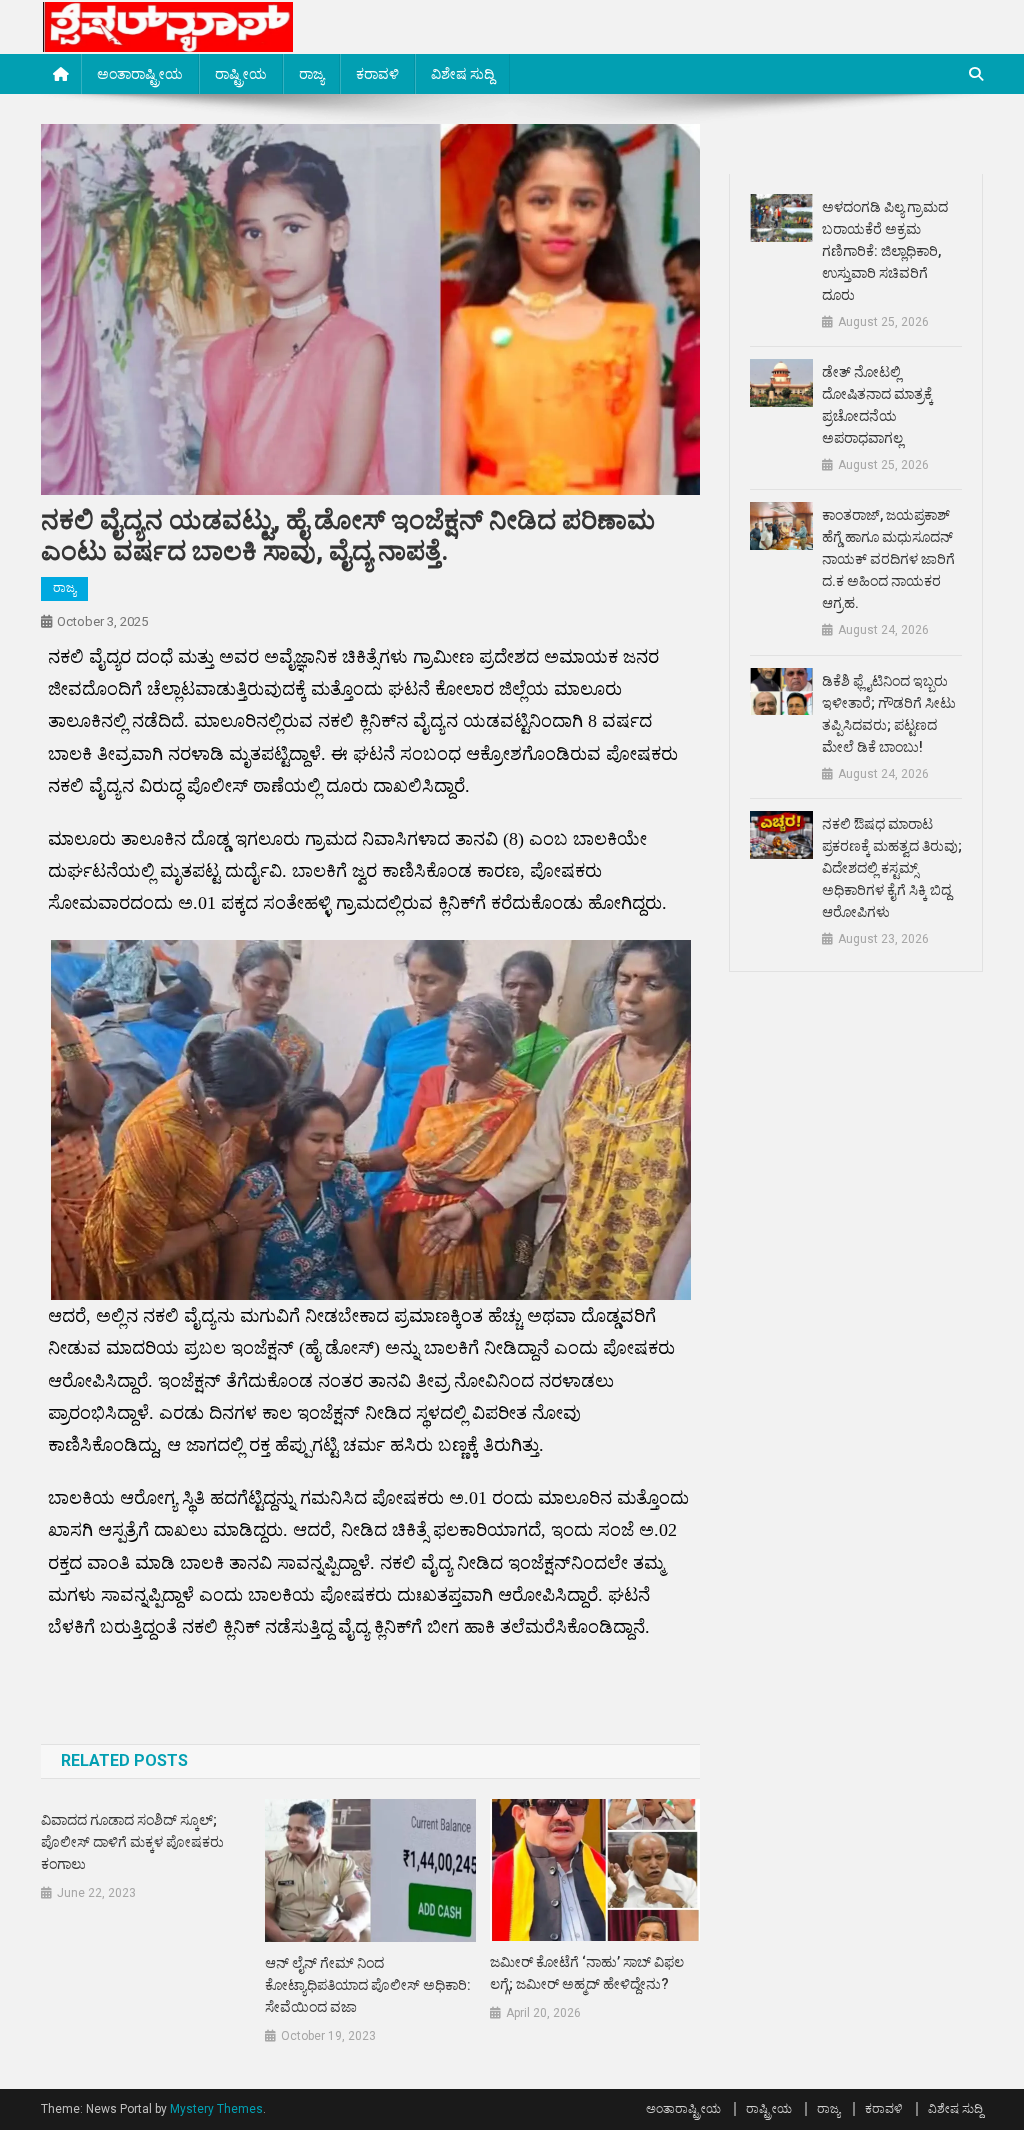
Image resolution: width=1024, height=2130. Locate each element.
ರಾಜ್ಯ (311, 74)
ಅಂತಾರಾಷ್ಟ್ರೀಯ (140, 74)
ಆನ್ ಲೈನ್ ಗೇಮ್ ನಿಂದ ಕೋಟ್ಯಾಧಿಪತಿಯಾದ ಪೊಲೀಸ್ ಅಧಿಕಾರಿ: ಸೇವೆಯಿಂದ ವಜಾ (368, 1985)
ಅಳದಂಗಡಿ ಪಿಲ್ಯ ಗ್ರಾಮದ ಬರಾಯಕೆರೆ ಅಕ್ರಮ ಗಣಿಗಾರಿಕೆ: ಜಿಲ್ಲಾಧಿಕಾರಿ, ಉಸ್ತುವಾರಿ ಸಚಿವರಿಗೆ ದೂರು (885, 251)
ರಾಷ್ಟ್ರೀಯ (241, 74)
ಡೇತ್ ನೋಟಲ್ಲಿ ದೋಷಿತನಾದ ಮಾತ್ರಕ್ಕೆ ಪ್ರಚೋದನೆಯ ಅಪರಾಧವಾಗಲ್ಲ (877, 405)
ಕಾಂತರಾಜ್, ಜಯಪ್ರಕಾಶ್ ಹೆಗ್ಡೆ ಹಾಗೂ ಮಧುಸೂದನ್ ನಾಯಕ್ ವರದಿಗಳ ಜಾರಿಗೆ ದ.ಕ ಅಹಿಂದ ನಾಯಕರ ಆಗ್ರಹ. (888, 559)
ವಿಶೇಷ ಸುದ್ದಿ (462, 74)
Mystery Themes (216, 2109)
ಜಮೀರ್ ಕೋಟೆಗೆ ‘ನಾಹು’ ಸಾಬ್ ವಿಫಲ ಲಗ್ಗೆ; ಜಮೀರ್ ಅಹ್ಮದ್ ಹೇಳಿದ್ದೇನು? (587, 1973)
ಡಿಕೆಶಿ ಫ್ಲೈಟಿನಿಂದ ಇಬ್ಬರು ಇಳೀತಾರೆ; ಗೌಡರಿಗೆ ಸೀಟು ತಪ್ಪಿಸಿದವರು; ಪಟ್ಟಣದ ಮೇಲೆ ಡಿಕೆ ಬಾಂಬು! (889, 714)
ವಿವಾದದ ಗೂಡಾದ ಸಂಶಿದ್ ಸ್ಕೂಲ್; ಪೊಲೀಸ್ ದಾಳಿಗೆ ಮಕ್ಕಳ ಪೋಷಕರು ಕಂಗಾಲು (132, 1842)
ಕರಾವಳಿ (377, 74)
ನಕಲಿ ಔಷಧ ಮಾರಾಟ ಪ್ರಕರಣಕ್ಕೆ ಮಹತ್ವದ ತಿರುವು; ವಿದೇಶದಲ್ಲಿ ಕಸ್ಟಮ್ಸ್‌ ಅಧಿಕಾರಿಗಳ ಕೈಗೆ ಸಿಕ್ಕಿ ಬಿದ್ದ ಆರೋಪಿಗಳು (892, 868)
